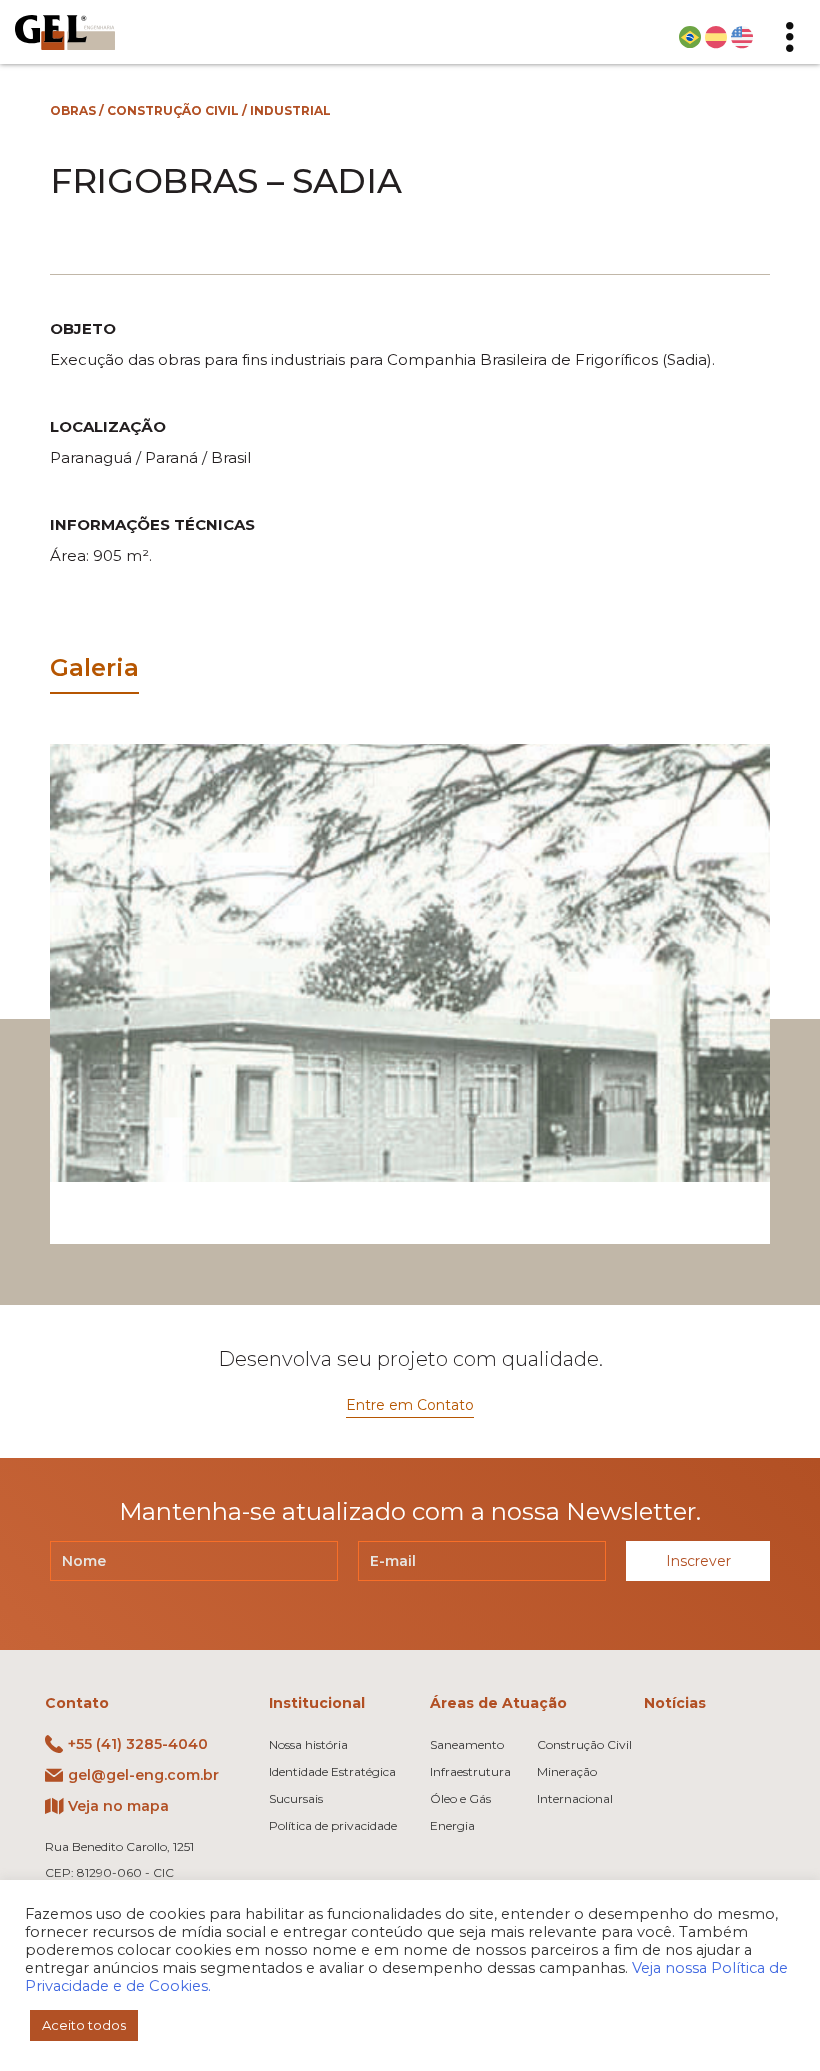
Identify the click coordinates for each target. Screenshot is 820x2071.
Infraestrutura (470, 1771)
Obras (73, 110)
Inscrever (698, 1561)
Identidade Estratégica (332, 1771)
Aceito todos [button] (84, 2025)
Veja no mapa (118, 1806)
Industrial (290, 110)
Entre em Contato (410, 1405)
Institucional (317, 1703)
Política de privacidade (333, 1825)
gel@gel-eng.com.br (143, 1775)
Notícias (675, 1703)
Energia (452, 1825)
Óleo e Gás (460, 1798)
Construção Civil (173, 110)
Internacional (575, 1798)
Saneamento (467, 1744)
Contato (77, 1703)
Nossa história (308, 1744)
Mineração (567, 1771)
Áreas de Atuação (498, 1703)
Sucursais (296, 1798)
